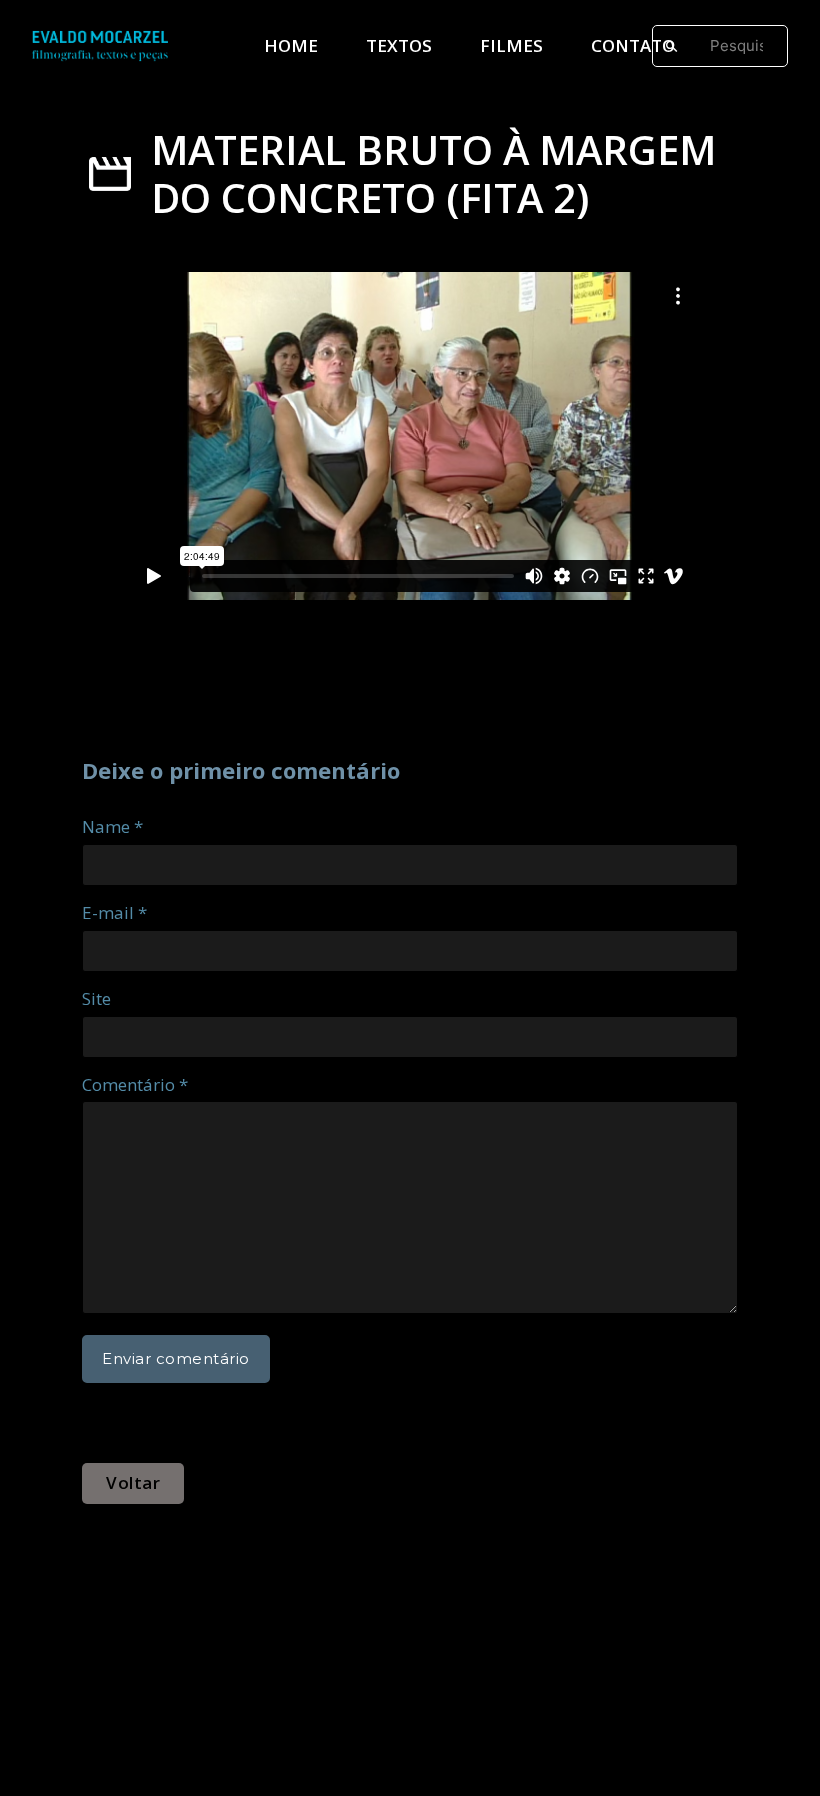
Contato (633, 45)
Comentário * (135, 1084)
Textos (399, 45)
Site (96, 998)
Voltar (133, 1482)
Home (291, 45)
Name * (112, 826)
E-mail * (114, 912)
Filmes (511, 45)
